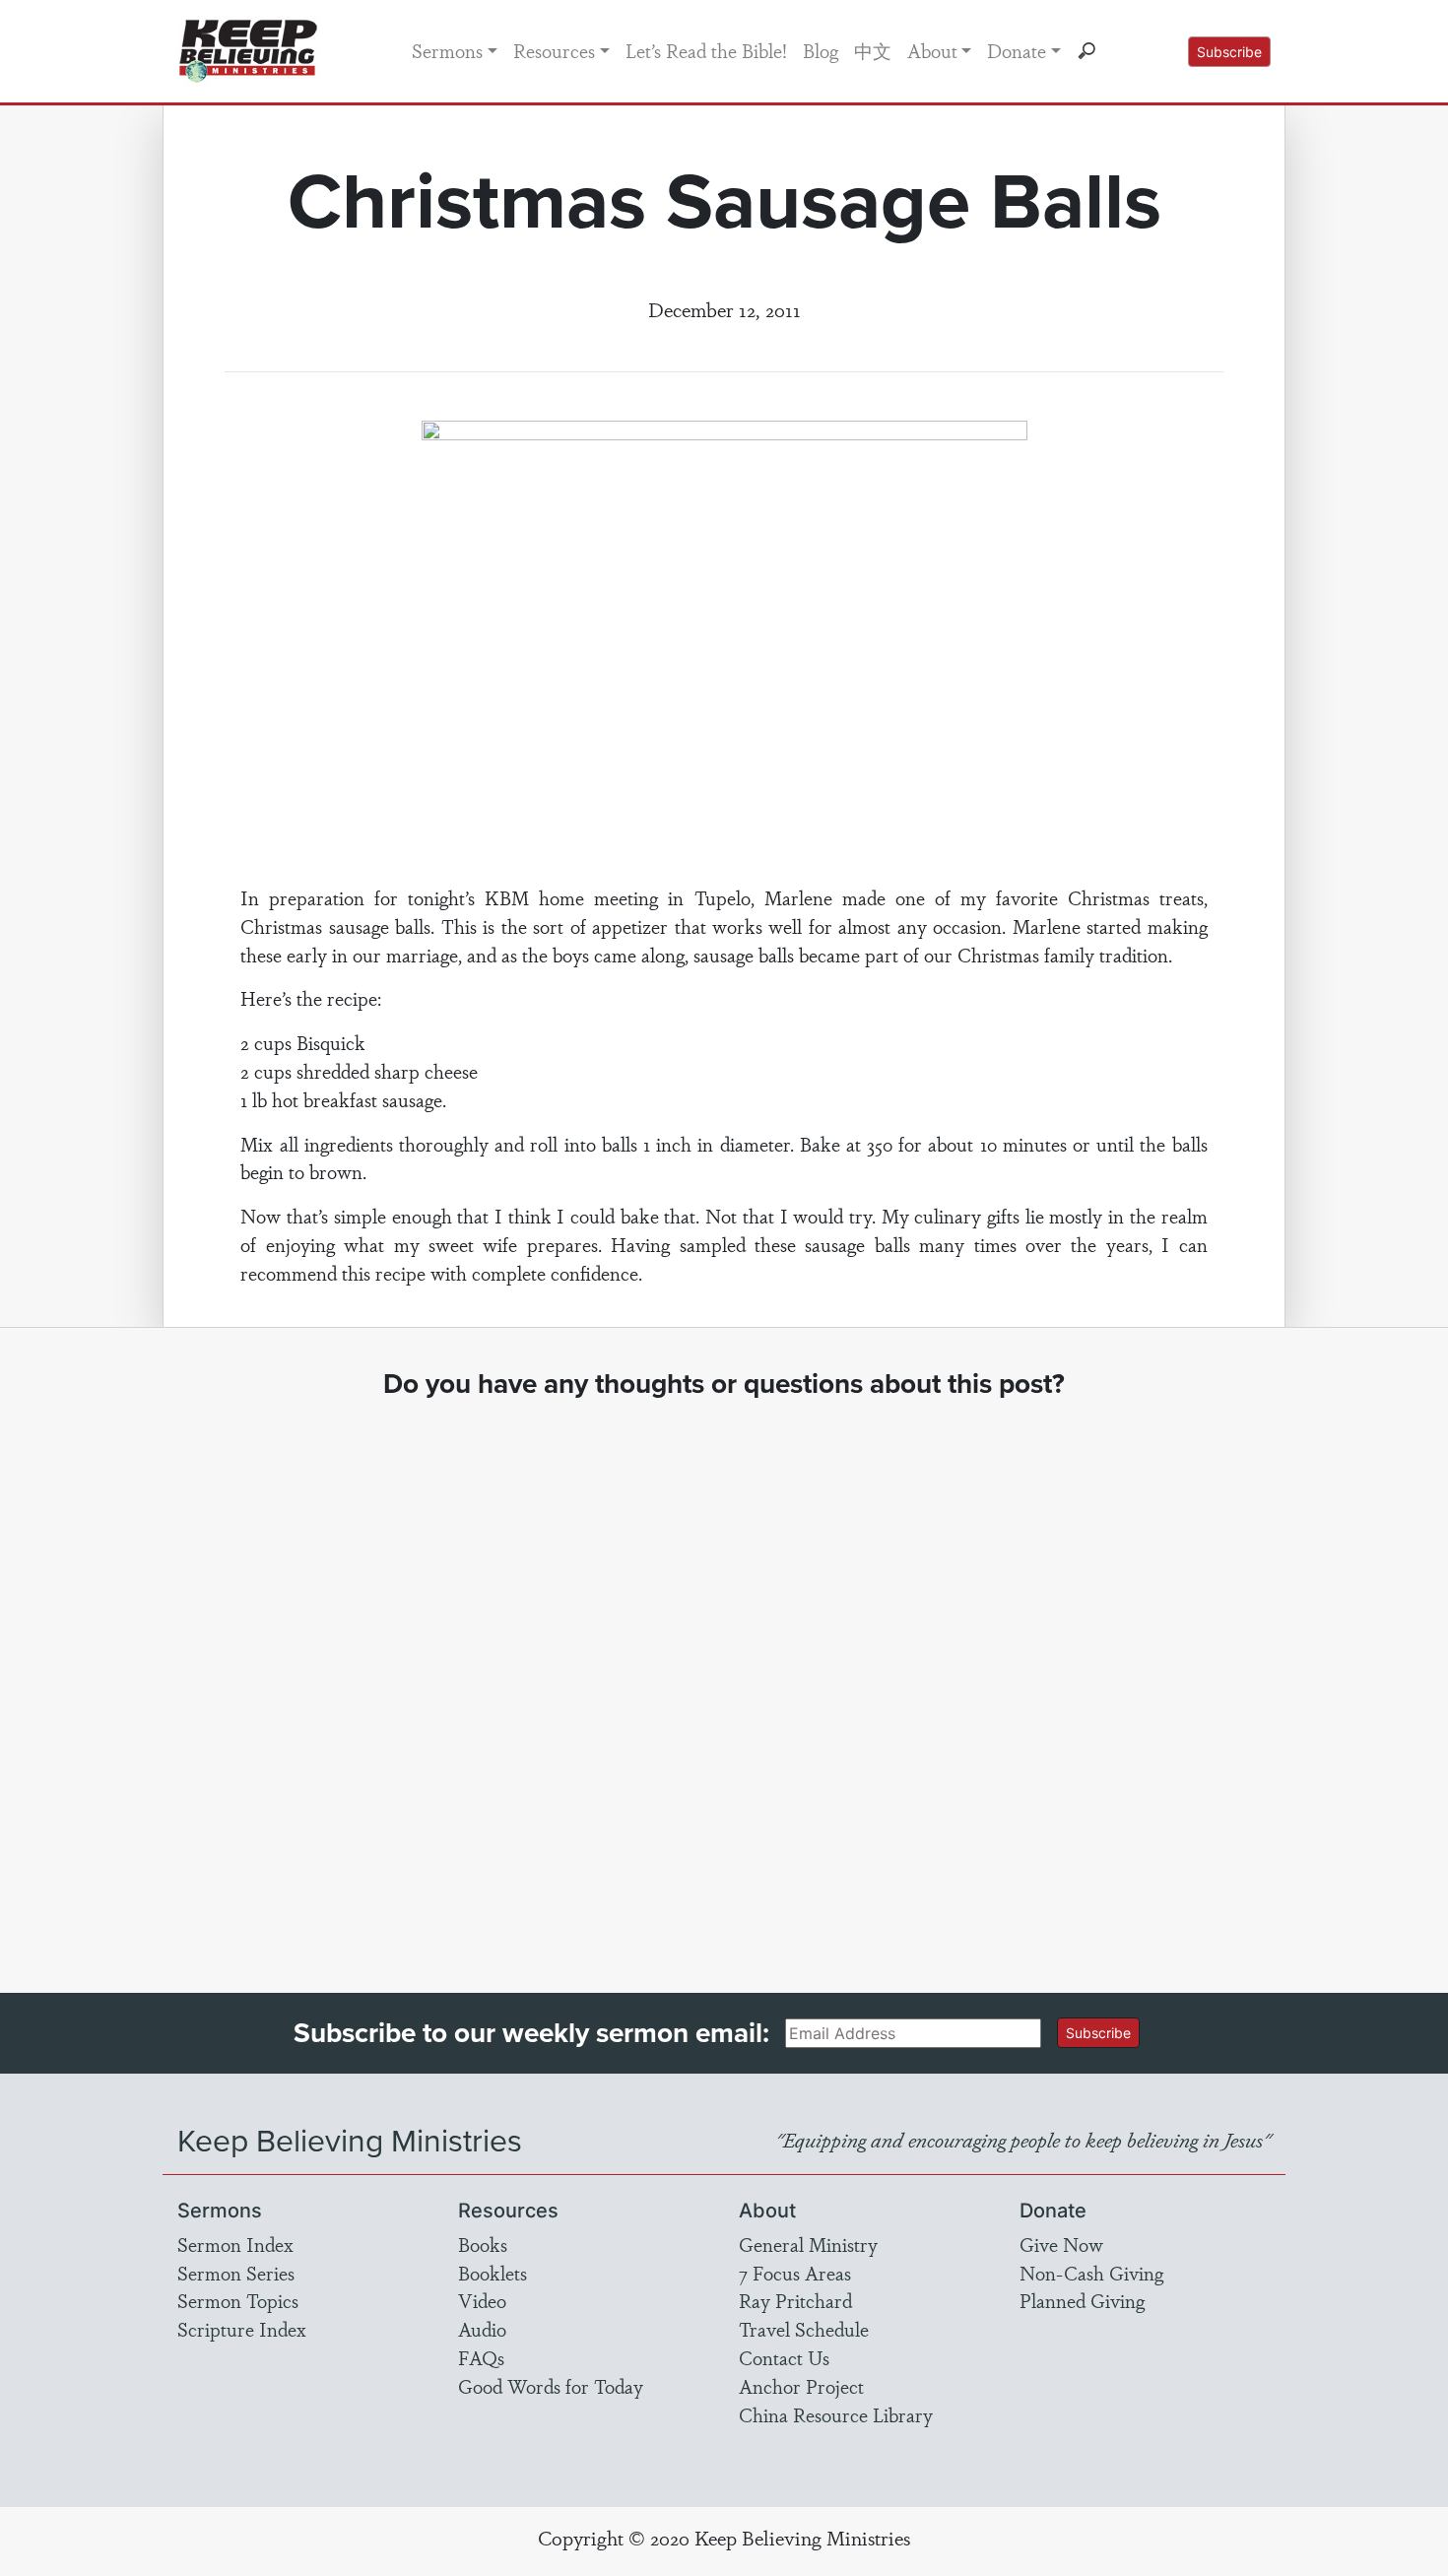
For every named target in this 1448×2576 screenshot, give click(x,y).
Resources (554, 50)
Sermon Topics (238, 2300)
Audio (482, 2329)
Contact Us (784, 2357)
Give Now (1061, 2244)
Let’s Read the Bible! (706, 50)
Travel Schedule (804, 2329)
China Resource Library (836, 2414)
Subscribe (1229, 52)
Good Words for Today (551, 2386)
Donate (1017, 50)
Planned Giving (1082, 2300)
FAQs (481, 2357)
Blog (821, 50)
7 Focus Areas (795, 2273)
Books (483, 2244)
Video (482, 2300)
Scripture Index (242, 2329)
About (932, 50)
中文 (873, 50)
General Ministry (808, 2244)
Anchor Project (801, 2386)
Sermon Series (236, 2273)
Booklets (493, 2273)
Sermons (447, 50)
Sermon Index (235, 2244)
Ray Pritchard (795, 2300)
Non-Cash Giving (1091, 2273)
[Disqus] (724, 1678)
